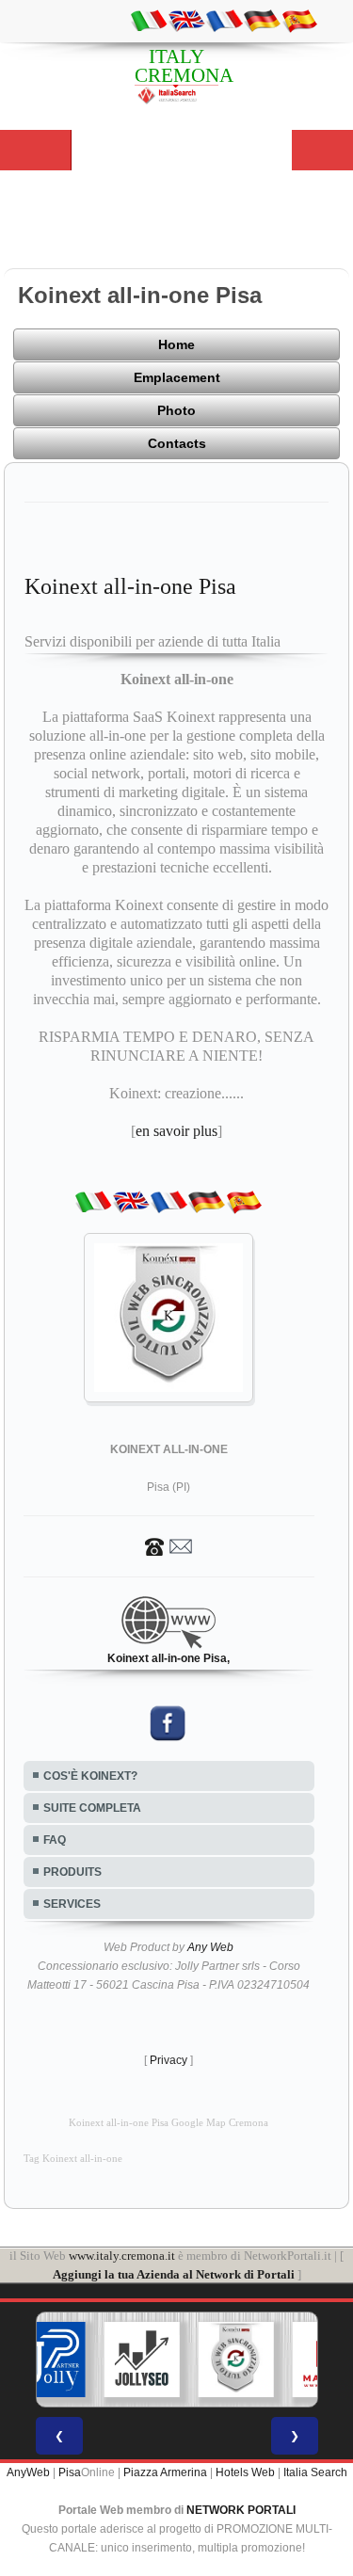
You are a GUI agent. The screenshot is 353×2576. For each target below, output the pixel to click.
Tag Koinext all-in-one (73, 2159)
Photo (176, 410)
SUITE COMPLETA (92, 1808)
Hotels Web (245, 2472)
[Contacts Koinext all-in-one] (168, 1545)
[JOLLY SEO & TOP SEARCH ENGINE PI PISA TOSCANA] (141, 2360)
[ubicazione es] (299, 20)
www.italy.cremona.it (122, 2256)
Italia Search (315, 2472)
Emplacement (177, 377)
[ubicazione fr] (224, 20)
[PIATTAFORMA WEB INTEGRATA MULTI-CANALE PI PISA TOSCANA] (235, 2360)
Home (176, 344)
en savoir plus (176, 1131)
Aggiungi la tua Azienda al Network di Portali (174, 2274)
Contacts (177, 443)
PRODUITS (72, 1872)
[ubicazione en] (186, 20)
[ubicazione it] (149, 20)
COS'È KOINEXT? (90, 1776)
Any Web (210, 1947)
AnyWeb (28, 2472)
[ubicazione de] (262, 20)
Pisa (70, 2472)
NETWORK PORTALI (241, 2510)
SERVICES (72, 1904)
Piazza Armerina (165, 2472)
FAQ (55, 1840)
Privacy (168, 2060)
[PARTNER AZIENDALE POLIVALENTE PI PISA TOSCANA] (47, 2360)
